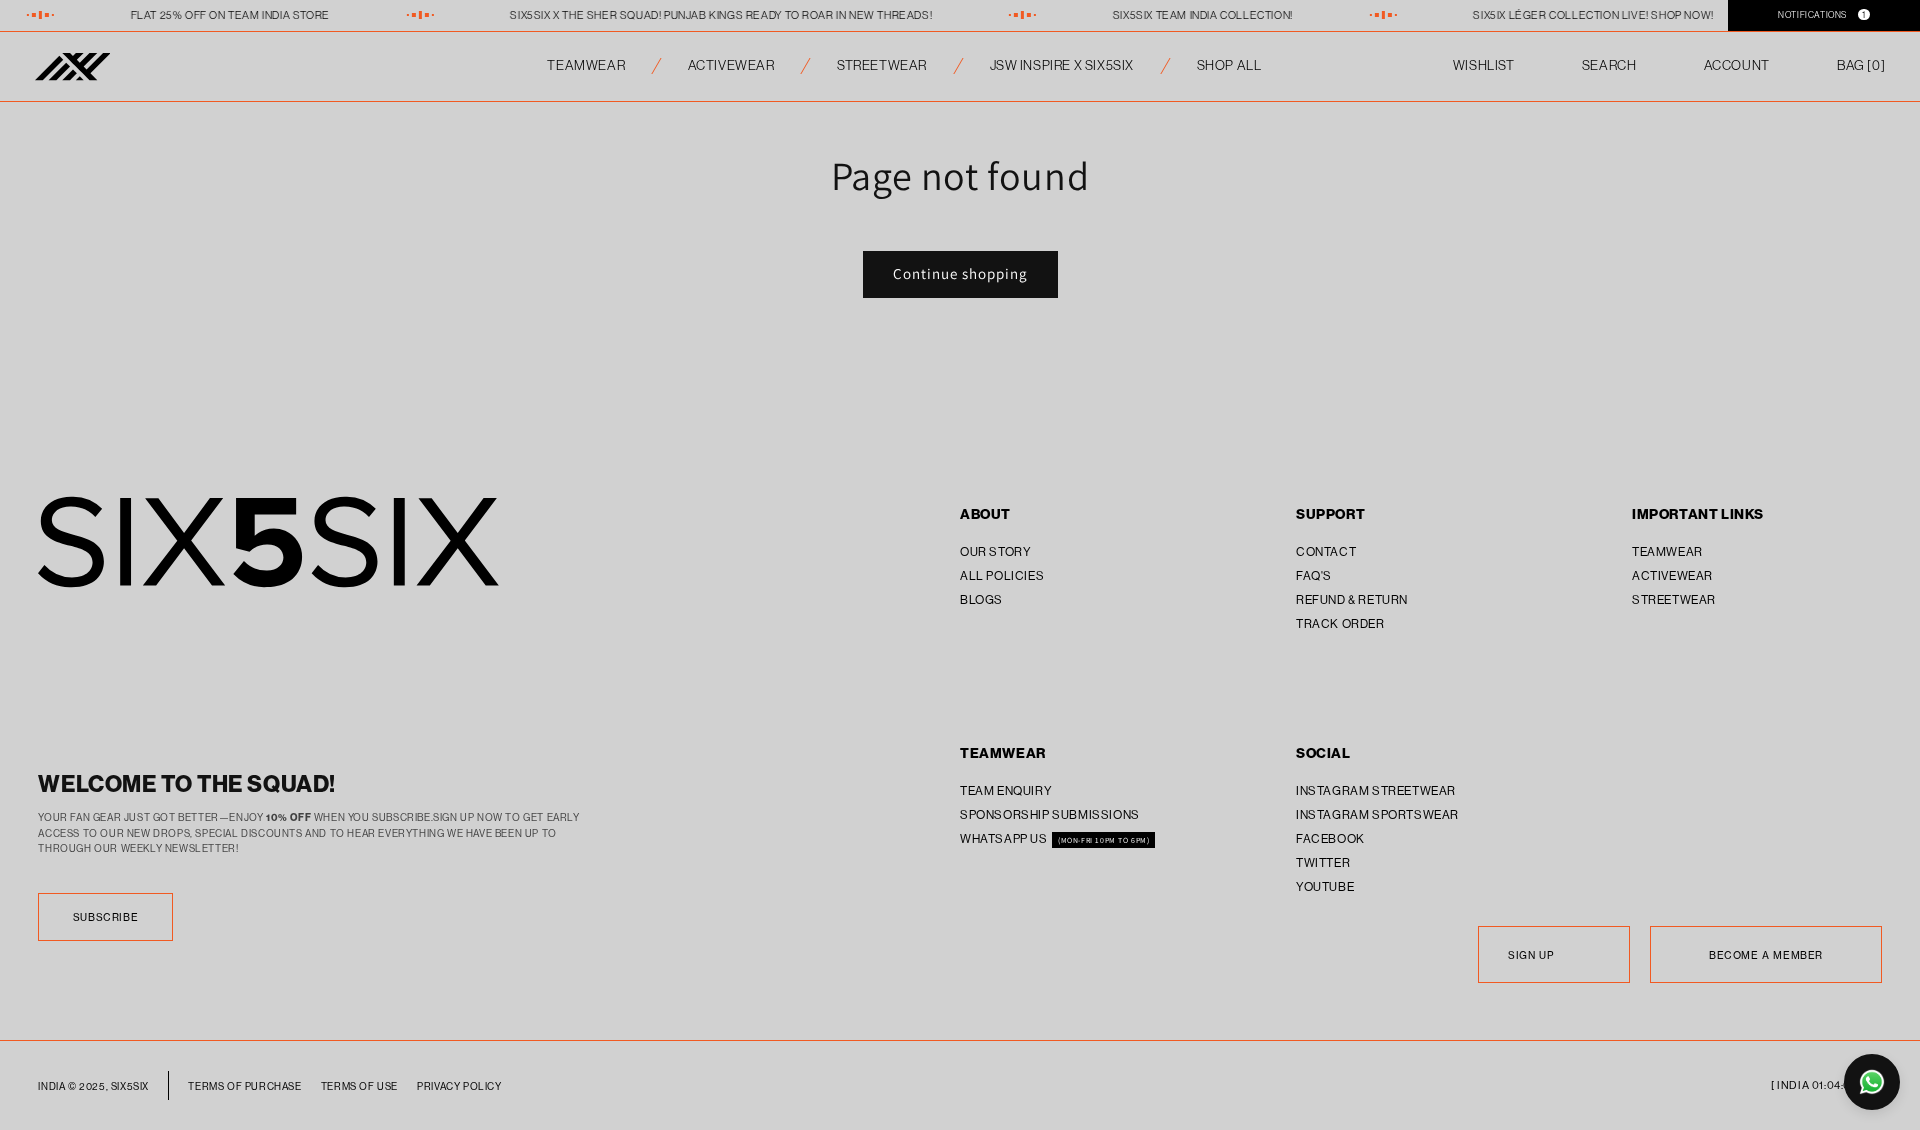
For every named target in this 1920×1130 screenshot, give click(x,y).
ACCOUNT (1737, 65)
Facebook (1330, 839)
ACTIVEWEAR (731, 65)
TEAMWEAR (586, 65)
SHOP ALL (1229, 65)
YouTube (1325, 887)
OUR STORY (995, 552)
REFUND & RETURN (1352, 600)
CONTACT (1326, 552)
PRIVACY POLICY (459, 1086)
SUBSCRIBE (105, 917)
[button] (1861, 66)
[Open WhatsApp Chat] (1872, 1082)
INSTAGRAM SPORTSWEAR (1377, 815)
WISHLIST (1484, 65)
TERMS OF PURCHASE (244, 1086)
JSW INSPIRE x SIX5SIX (1062, 65)
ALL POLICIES (1002, 576)
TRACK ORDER (1340, 624)
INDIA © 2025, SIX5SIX (93, 1086)
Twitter (1323, 863)
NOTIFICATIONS (1822, 14)
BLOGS (981, 600)
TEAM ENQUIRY (1006, 791)
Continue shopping (960, 273)
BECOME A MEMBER (1766, 955)
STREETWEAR (882, 65)
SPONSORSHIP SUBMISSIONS (1050, 815)
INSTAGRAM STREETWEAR (1376, 791)
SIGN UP (1530, 955)
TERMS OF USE (359, 1086)
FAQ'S (1314, 576)
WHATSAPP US (1005, 839)
